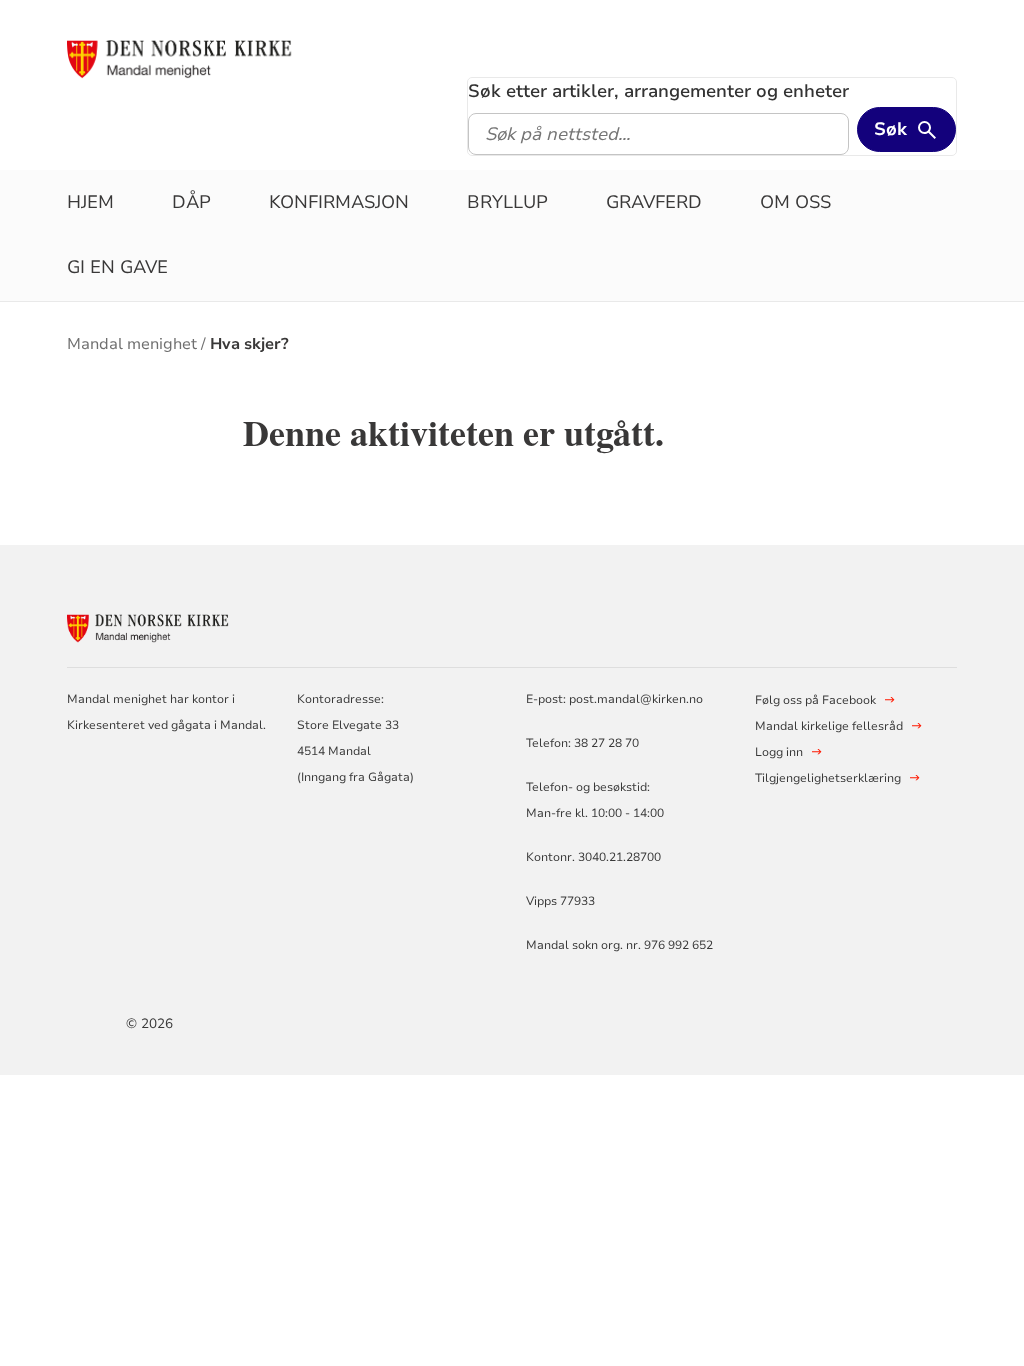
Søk (890, 129)
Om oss (795, 202)
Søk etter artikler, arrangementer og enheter (658, 91)
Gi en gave (117, 267)
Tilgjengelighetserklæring (828, 778)
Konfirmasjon (339, 202)
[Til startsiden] (220, 57)
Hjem (90, 202)
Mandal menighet (132, 344)
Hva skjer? (249, 344)
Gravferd (654, 202)
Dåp (191, 202)
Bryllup (507, 202)
